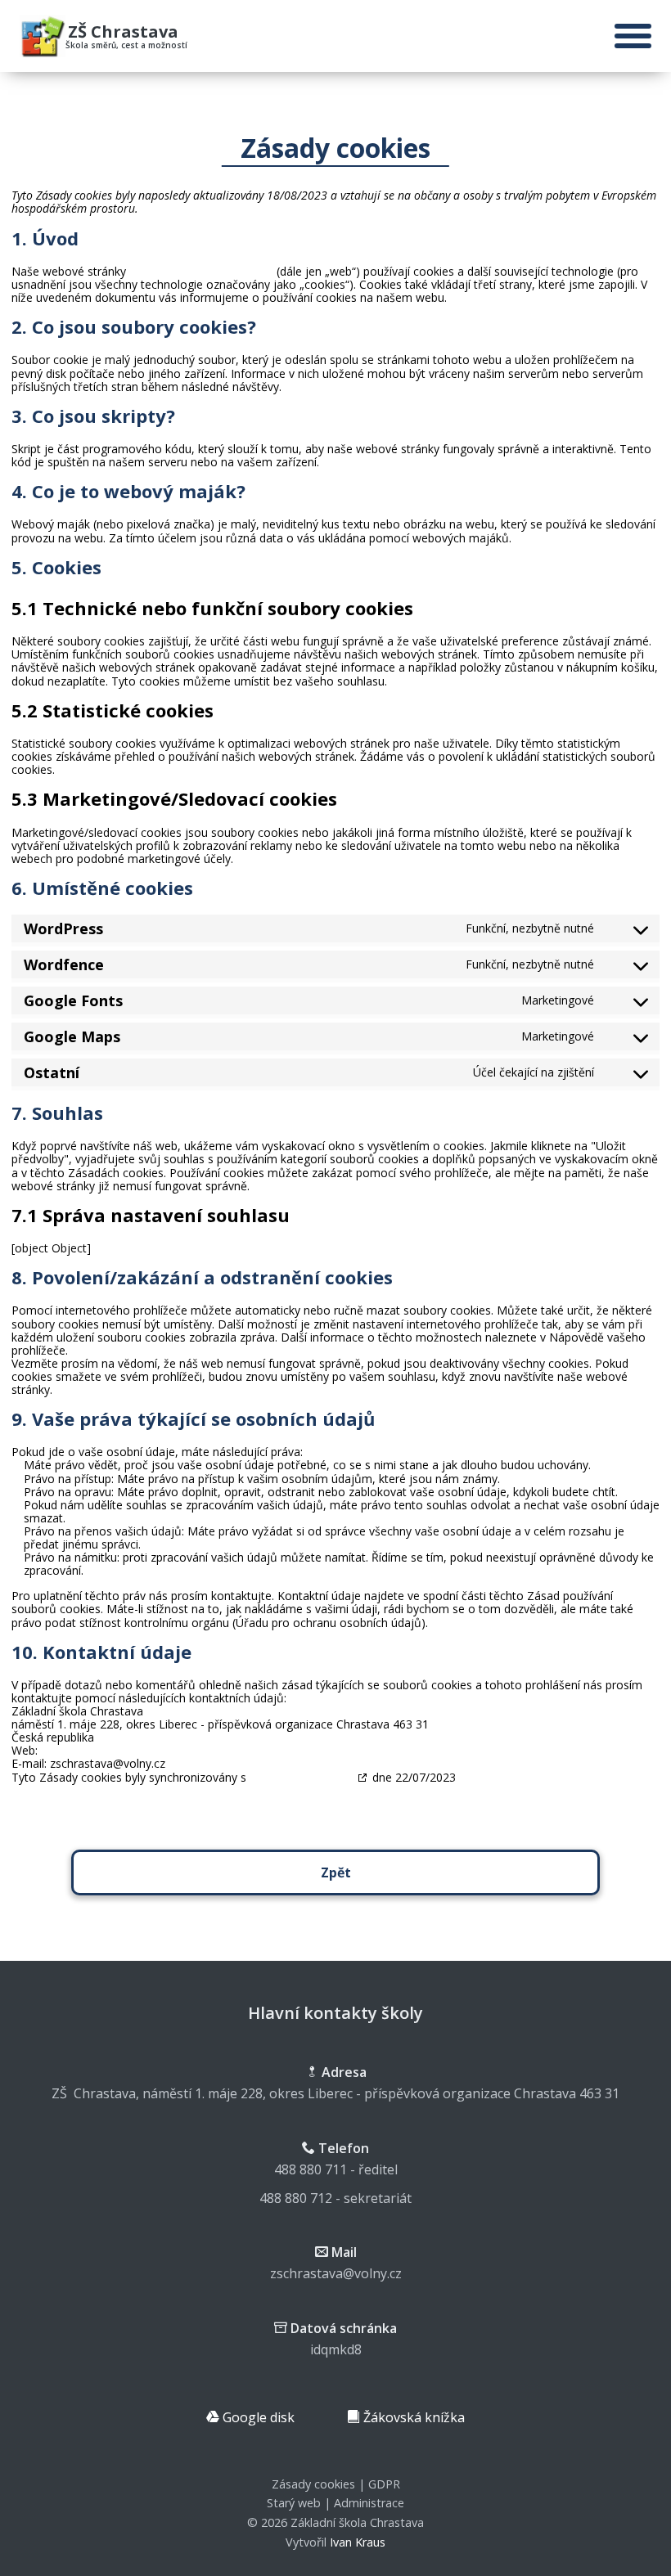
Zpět (336, 1872)
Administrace (369, 2503)
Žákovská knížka (412, 2417)
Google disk (257, 2417)
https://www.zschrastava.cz (201, 271)
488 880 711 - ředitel (336, 2169)
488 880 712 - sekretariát (335, 2198)
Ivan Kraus (358, 2542)
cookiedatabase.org (302, 1777)
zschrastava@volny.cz (336, 2273)
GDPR (384, 2484)
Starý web (294, 2503)
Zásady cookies (313, 2484)
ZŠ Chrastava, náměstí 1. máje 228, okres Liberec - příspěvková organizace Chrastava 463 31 (335, 2093)
